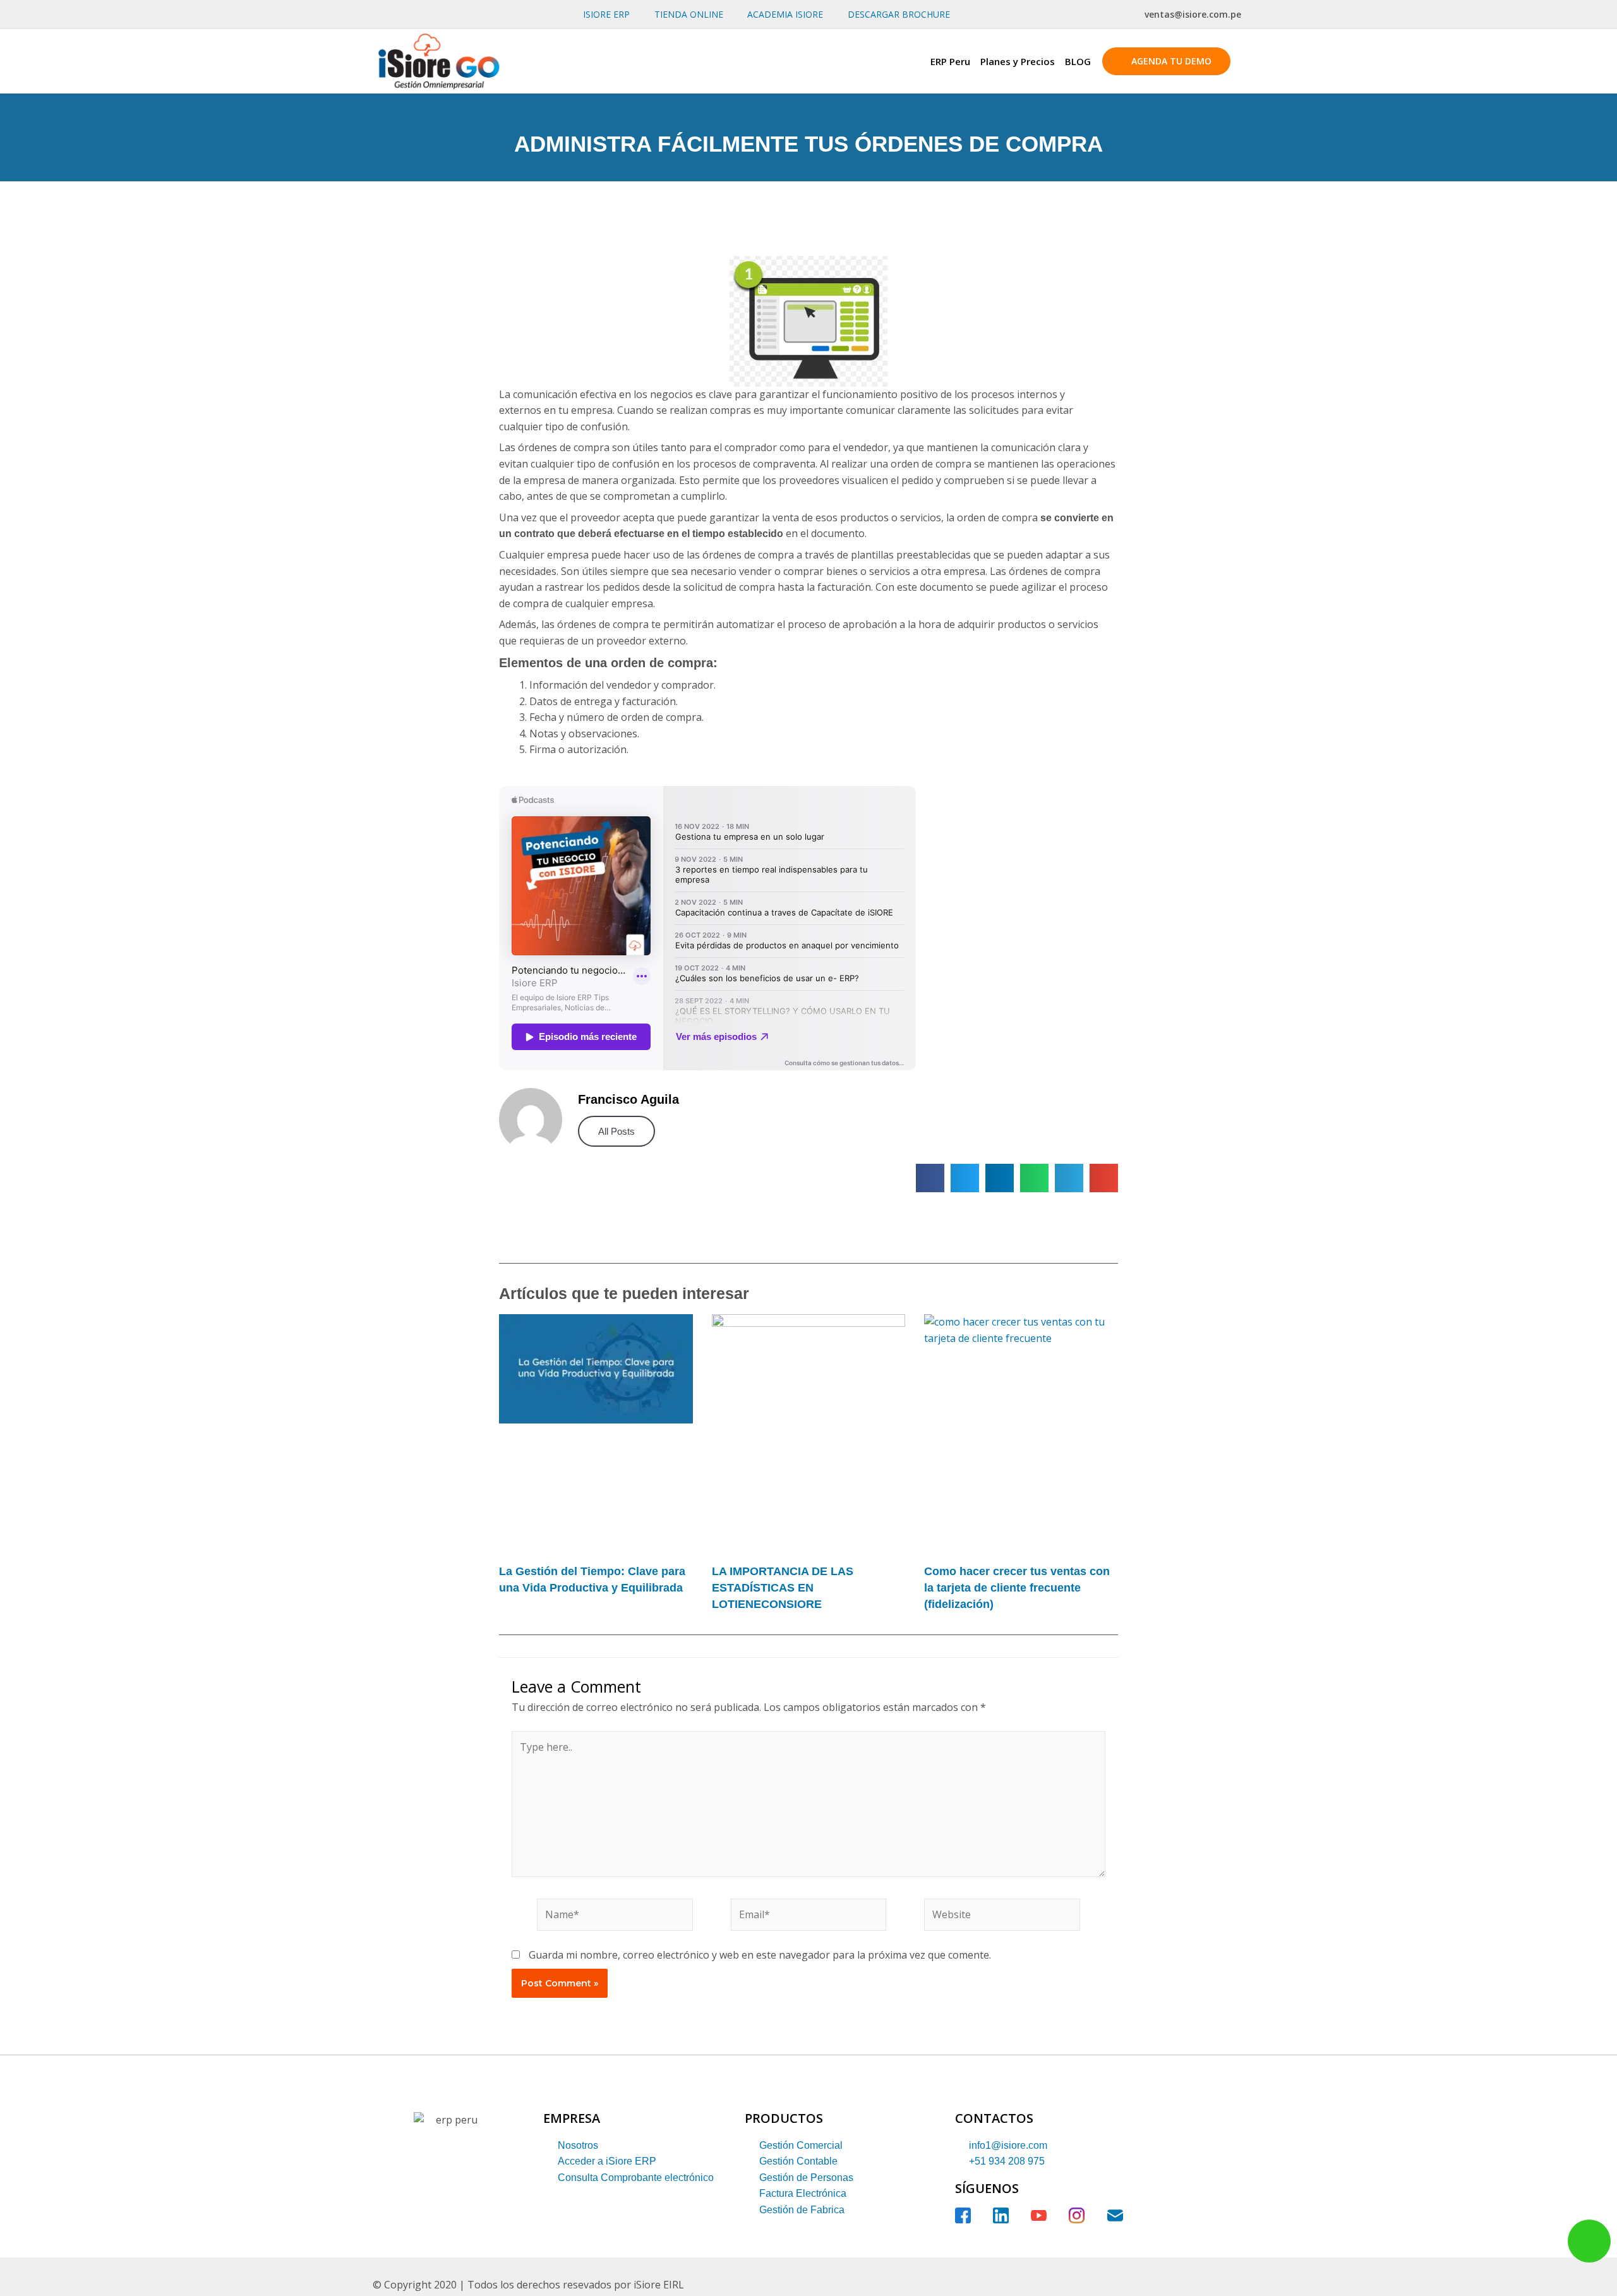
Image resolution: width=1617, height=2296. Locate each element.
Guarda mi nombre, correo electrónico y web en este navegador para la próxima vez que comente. (760, 1955)
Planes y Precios (1018, 61)
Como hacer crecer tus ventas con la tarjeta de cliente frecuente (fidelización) (1017, 1587)
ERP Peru (950, 61)
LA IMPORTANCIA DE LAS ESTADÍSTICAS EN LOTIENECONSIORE (783, 1587)
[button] (930, 1178)
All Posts (616, 1131)
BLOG (1078, 61)
